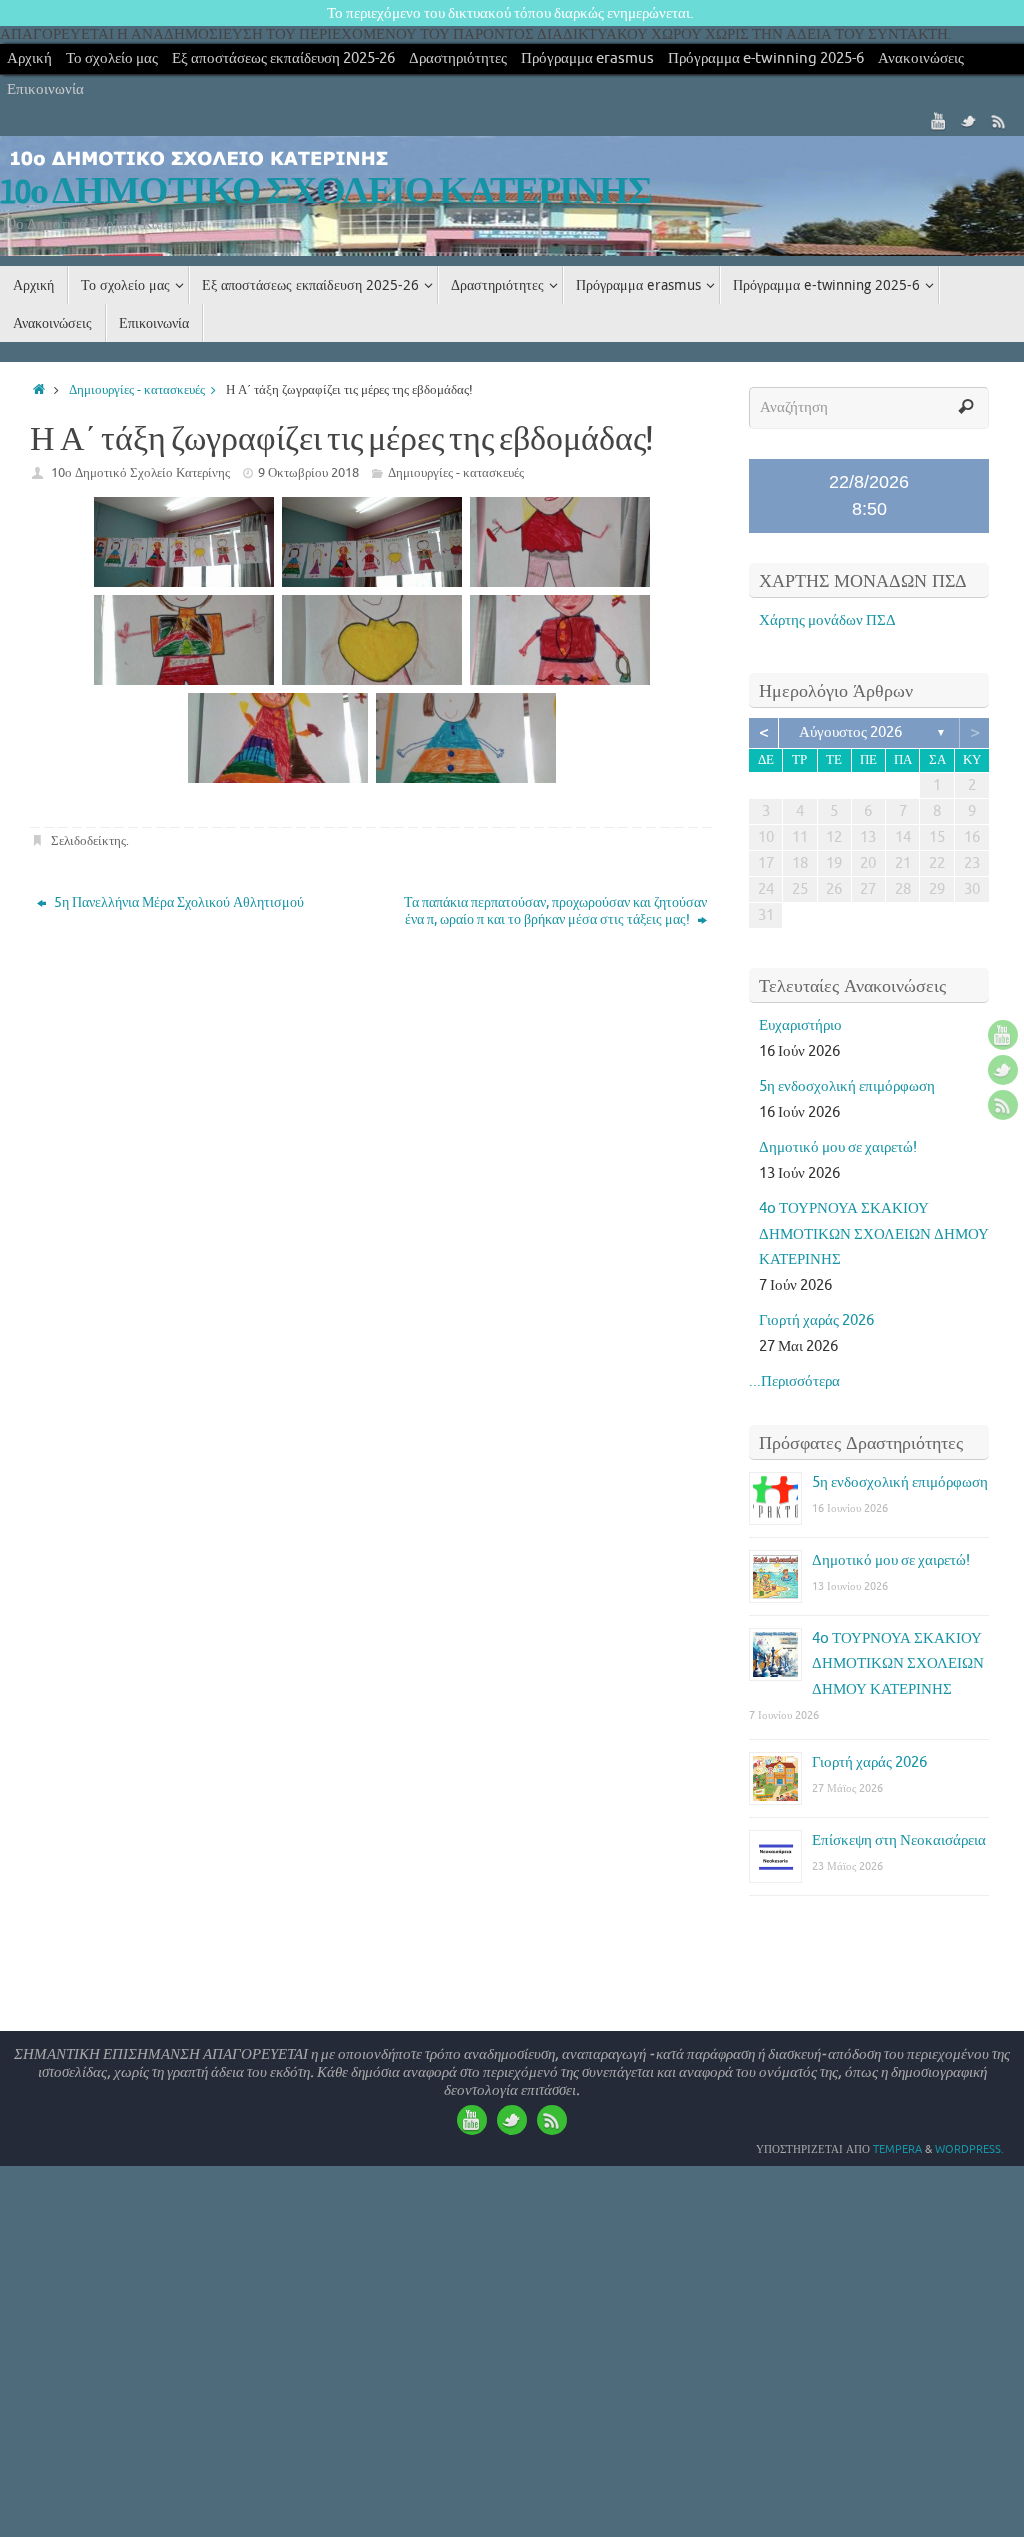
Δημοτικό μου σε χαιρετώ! (838, 1147)
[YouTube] (939, 121)
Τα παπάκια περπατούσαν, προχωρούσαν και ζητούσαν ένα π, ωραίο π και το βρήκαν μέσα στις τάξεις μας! (555, 911)
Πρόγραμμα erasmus (587, 58)
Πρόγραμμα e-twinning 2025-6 (766, 58)
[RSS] (999, 121)
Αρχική (29, 58)
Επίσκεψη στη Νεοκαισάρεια (899, 1840)
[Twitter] (969, 121)
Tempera (897, 2149)
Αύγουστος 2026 (850, 732)
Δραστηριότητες (458, 58)
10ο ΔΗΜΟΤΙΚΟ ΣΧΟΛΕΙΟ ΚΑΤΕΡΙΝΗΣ (326, 192)
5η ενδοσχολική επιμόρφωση (847, 1086)
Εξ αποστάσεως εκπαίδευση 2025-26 (283, 58)
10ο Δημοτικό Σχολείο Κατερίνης (140, 472)
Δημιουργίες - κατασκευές (137, 390)
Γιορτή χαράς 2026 (816, 1320)
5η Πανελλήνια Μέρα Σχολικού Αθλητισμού (177, 902)
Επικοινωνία (45, 89)
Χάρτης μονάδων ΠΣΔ (827, 620)
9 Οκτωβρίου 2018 (308, 472)
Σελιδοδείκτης (88, 840)
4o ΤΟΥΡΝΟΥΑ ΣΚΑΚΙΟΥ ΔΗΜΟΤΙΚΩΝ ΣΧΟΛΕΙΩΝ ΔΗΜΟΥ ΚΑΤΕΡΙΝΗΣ (874, 1234)
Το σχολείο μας (112, 58)
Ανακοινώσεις (921, 58)
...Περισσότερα (794, 1381)
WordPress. (969, 2149)
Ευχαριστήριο (800, 1025)
